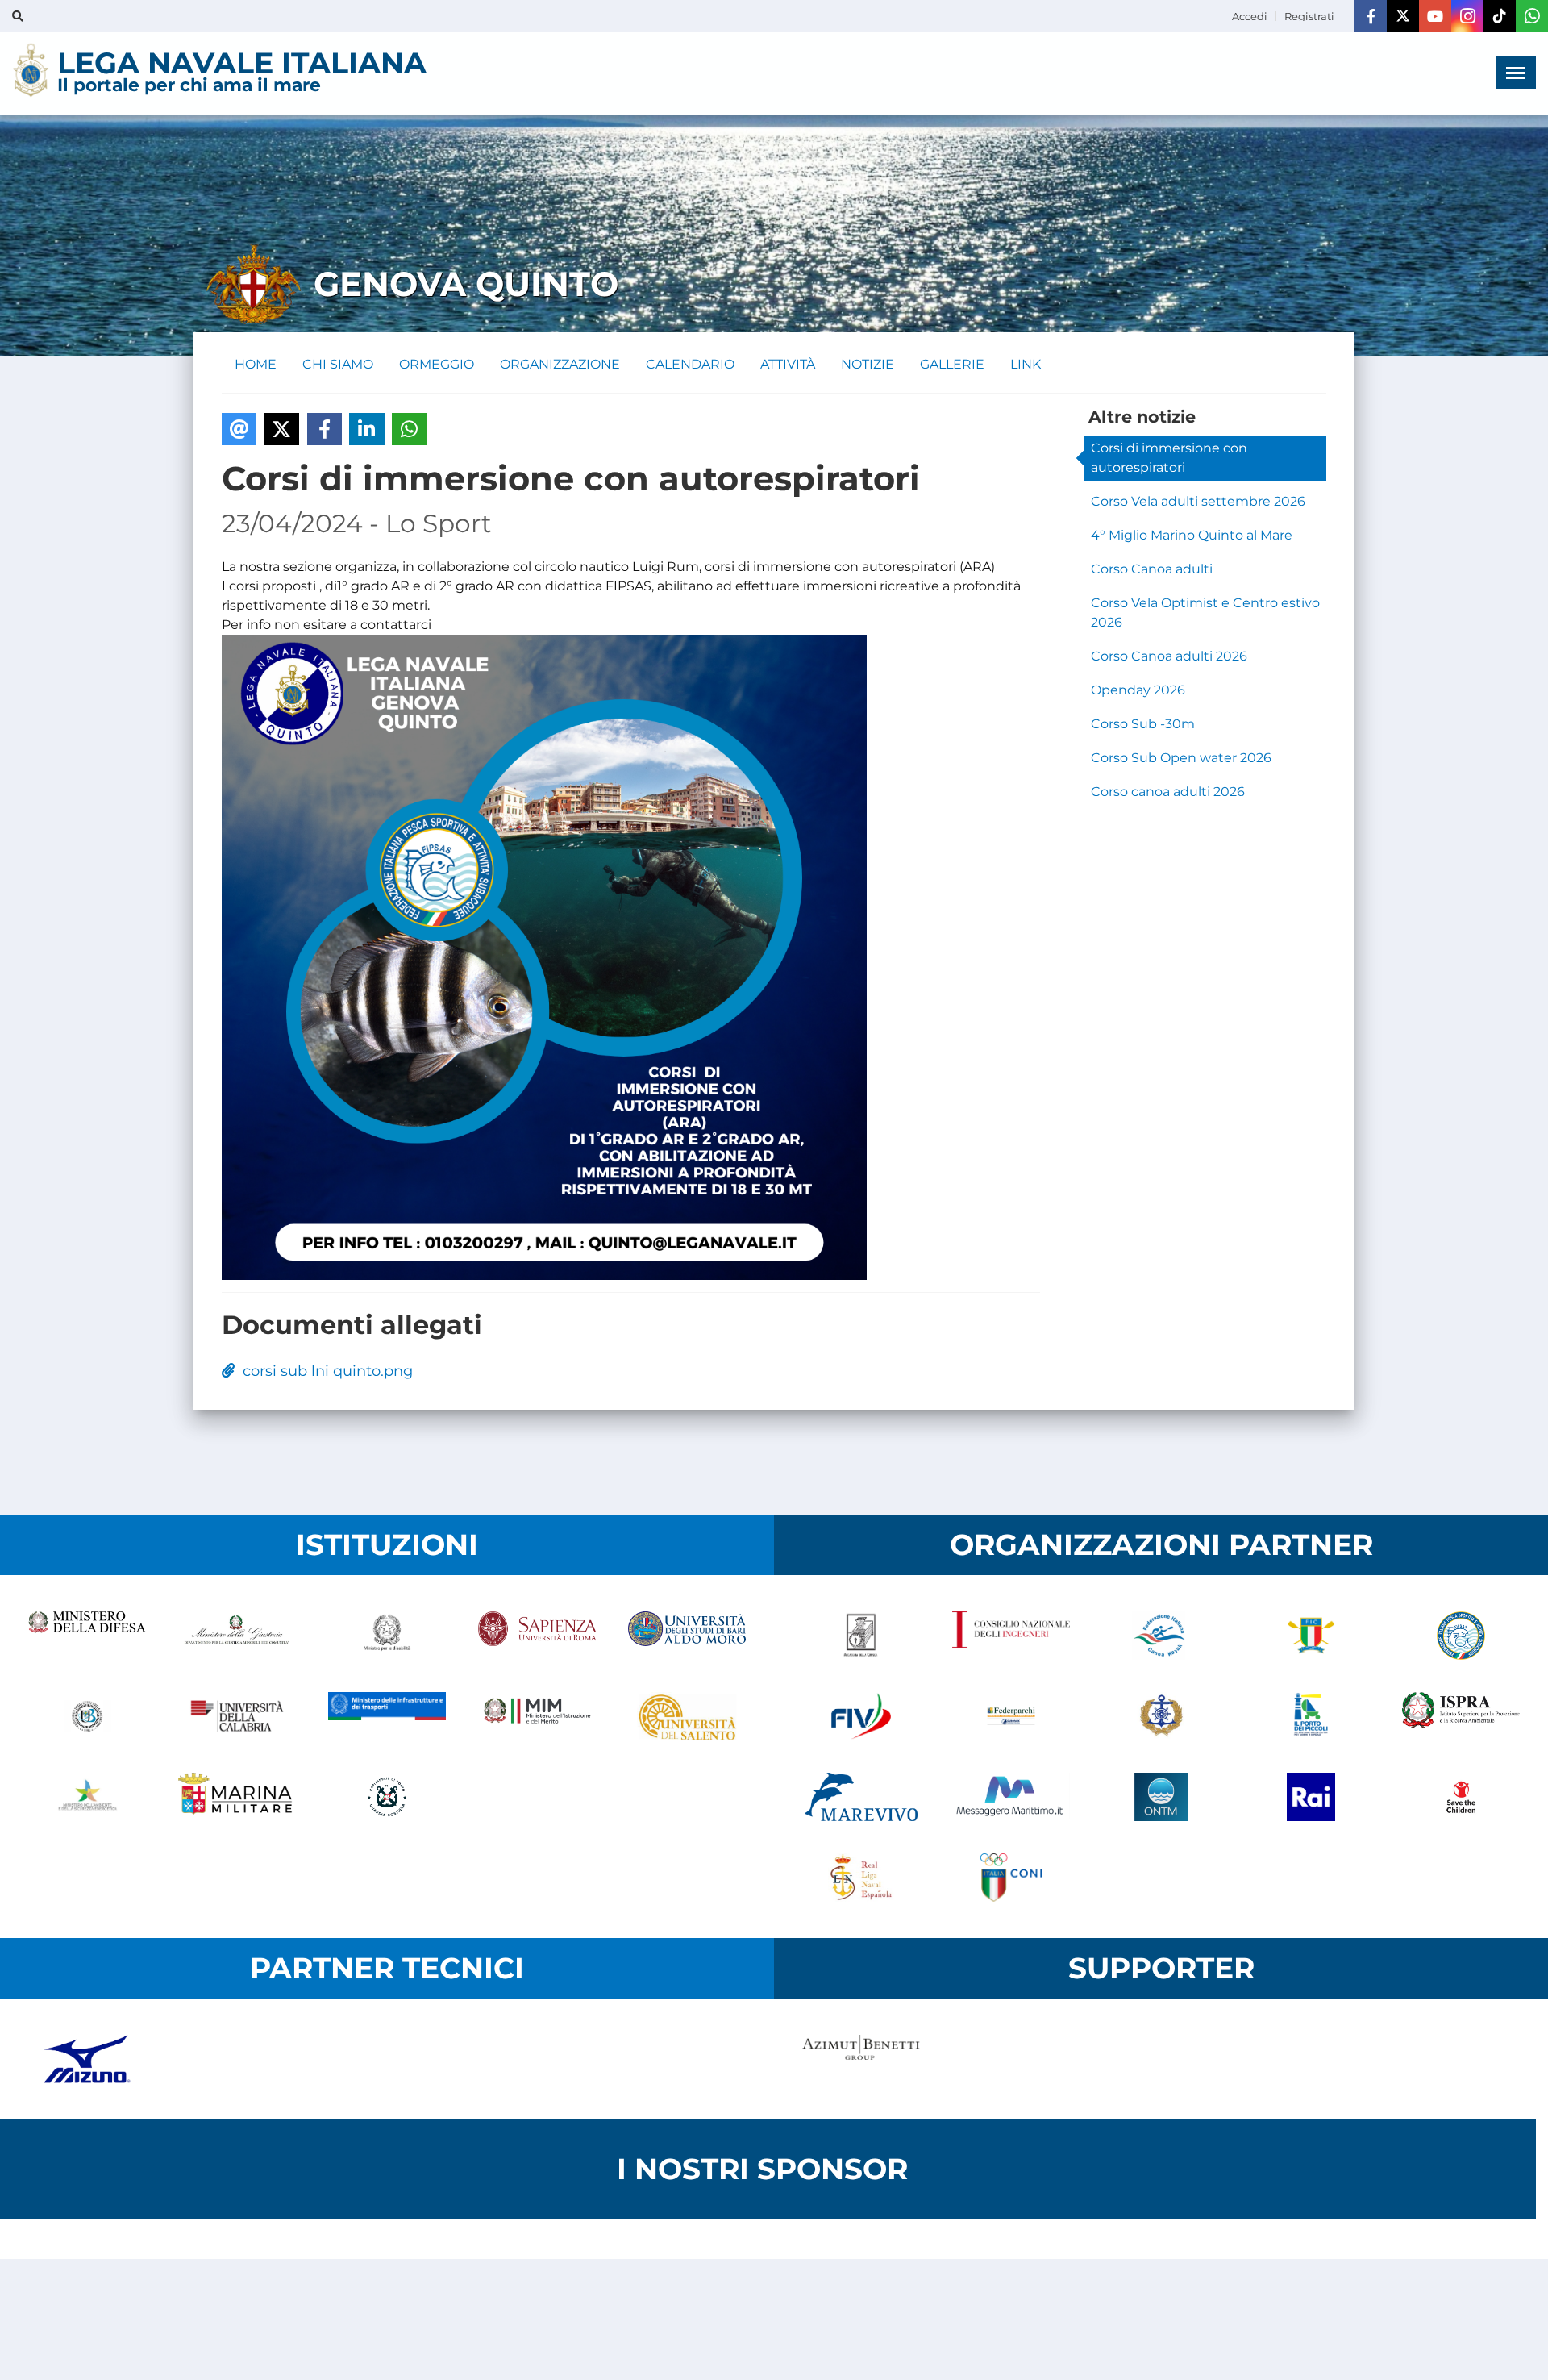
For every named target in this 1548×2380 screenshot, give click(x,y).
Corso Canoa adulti (1152, 569)
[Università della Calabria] (237, 1716)
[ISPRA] (1461, 1716)
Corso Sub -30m (1143, 724)
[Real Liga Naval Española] (861, 1878)
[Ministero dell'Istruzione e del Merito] (537, 1716)
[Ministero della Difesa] (87, 1636)
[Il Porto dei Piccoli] (1311, 1716)
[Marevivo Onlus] (861, 1797)
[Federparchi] (1011, 1716)
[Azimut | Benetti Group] (861, 2059)
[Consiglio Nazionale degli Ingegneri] (1011, 1636)
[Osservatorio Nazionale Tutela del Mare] (1161, 1797)
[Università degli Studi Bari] (687, 1636)
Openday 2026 (1138, 690)
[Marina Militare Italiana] (237, 1797)
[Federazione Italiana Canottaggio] (1311, 1636)
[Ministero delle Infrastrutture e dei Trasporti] (387, 1716)
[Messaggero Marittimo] (1011, 1797)
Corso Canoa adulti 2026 (1169, 656)
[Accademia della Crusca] (861, 1636)
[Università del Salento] (687, 1716)
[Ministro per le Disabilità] (387, 1636)
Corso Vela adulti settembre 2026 (1198, 501)
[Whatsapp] (1532, 16)
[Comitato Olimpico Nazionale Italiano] (1011, 1878)
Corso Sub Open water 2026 (1181, 758)
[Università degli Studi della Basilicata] (87, 1716)
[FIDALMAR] (1161, 1716)
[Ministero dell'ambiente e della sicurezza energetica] (87, 1797)
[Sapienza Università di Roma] (537, 1636)
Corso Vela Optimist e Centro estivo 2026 (1205, 613)
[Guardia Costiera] (387, 1797)
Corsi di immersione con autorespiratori (1169, 458)
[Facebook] (1371, 16)
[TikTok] (1500, 16)
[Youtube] (1435, 16)
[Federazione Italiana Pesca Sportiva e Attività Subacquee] (1461, 1636)
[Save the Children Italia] (1461, 1797)
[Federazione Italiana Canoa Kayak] (1161, 1636)
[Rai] (1311, 1797)
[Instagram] (1467, 16)
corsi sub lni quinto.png (324, 1371)
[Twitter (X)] (1403, 16)
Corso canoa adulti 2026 (1168, 792)
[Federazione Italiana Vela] (861, 1716)
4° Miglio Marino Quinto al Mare (1192, 535)
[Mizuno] (87, 2059)
